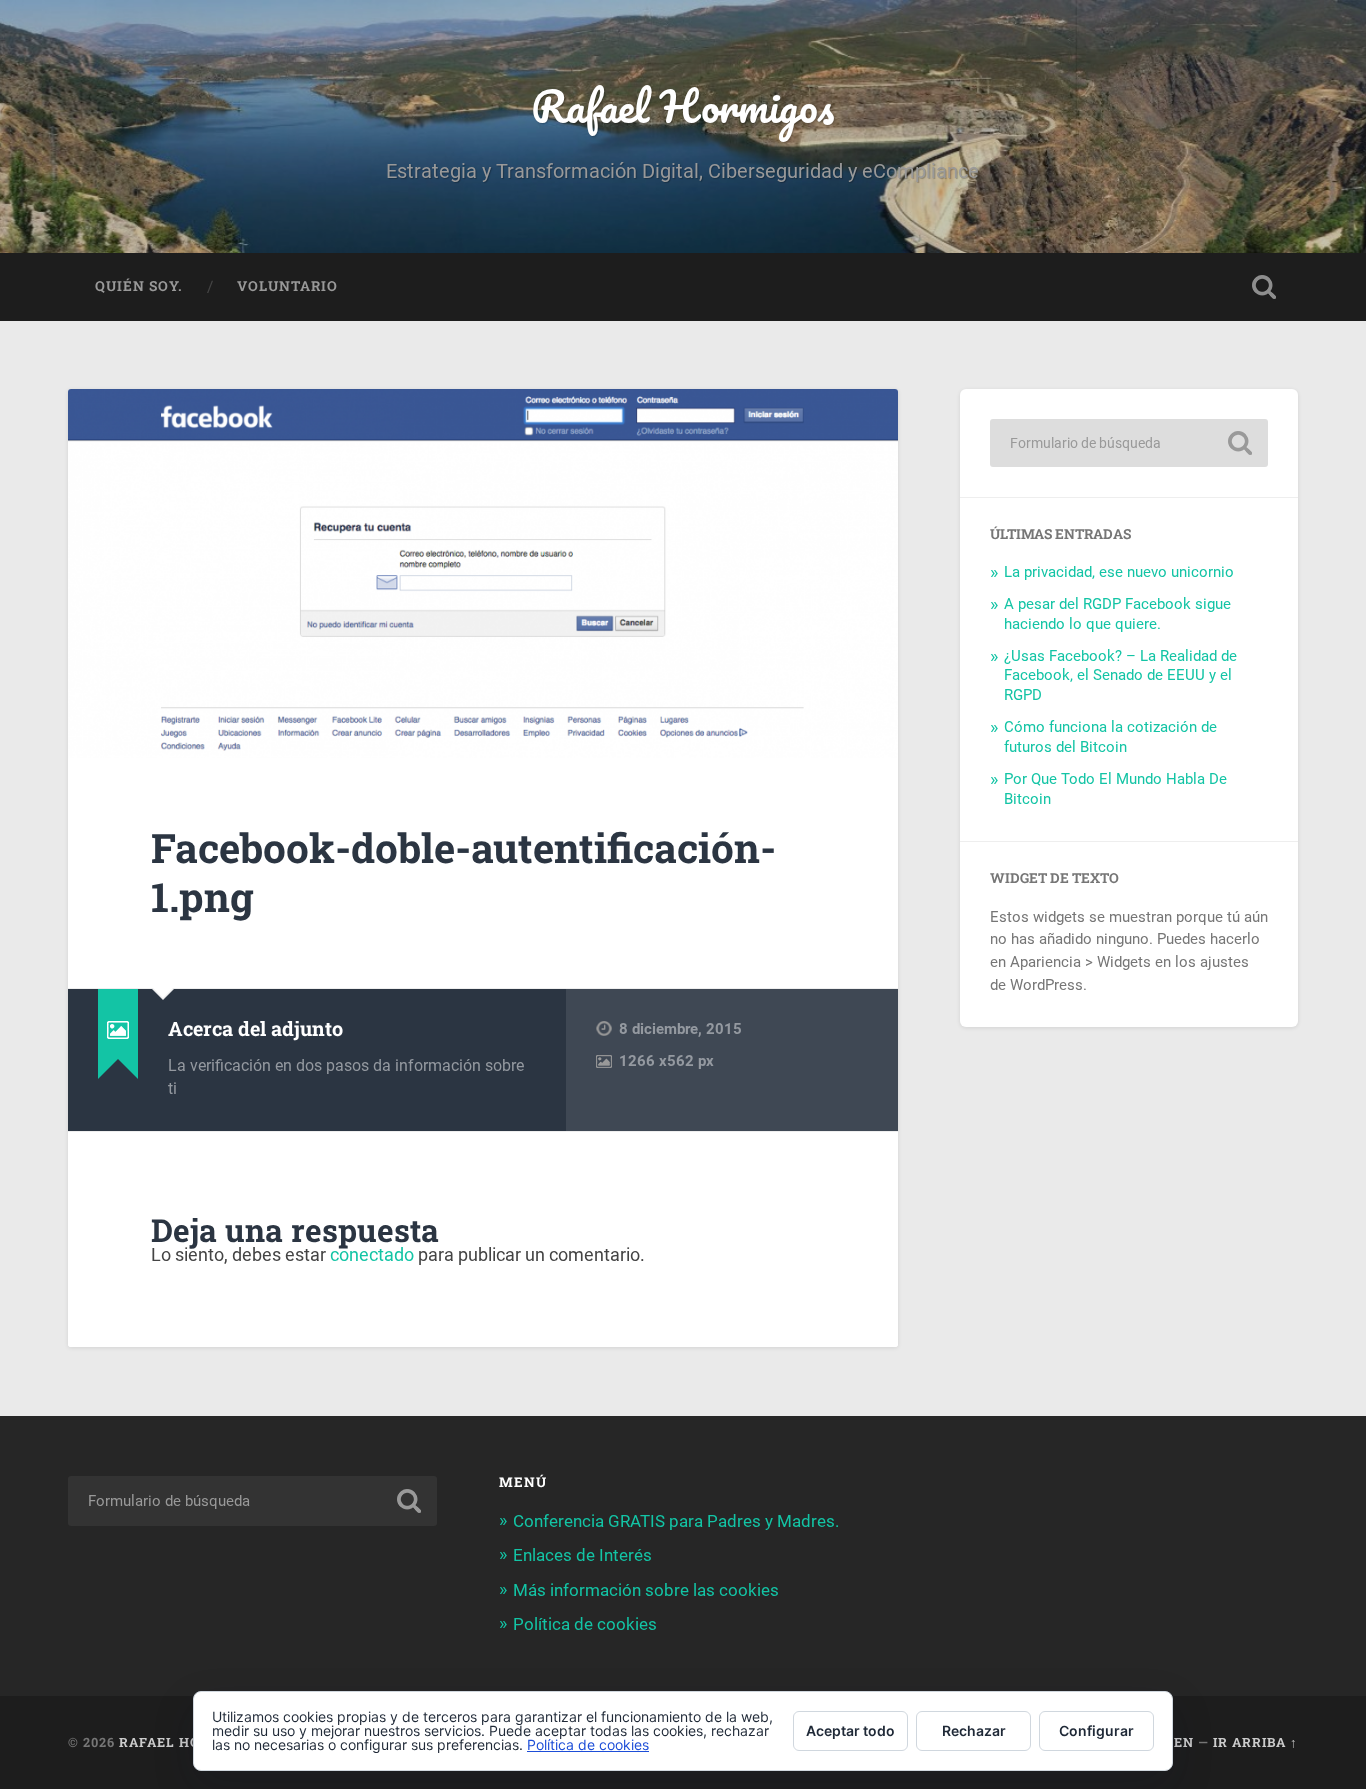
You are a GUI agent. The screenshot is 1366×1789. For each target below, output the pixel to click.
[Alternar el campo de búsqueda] (1264, 287)
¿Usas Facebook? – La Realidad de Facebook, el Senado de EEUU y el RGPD (1120, 676)
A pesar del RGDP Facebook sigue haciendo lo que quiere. (1117, 614)
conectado (372, 1254)
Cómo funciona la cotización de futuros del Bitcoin (1110, 737)
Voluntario (287, 286)
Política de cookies (585, 1624)
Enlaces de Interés (582, 1555)
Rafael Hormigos (682, 105)
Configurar (1096, 1730)
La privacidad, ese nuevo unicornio (1119, 572)
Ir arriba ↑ (1255, 1742)
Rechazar (974, 1730)
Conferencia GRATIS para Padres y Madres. (676, 1521)
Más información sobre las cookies (646, 1590)
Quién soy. (139, 286)
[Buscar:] (1129, 443)
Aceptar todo (850, 1730)
